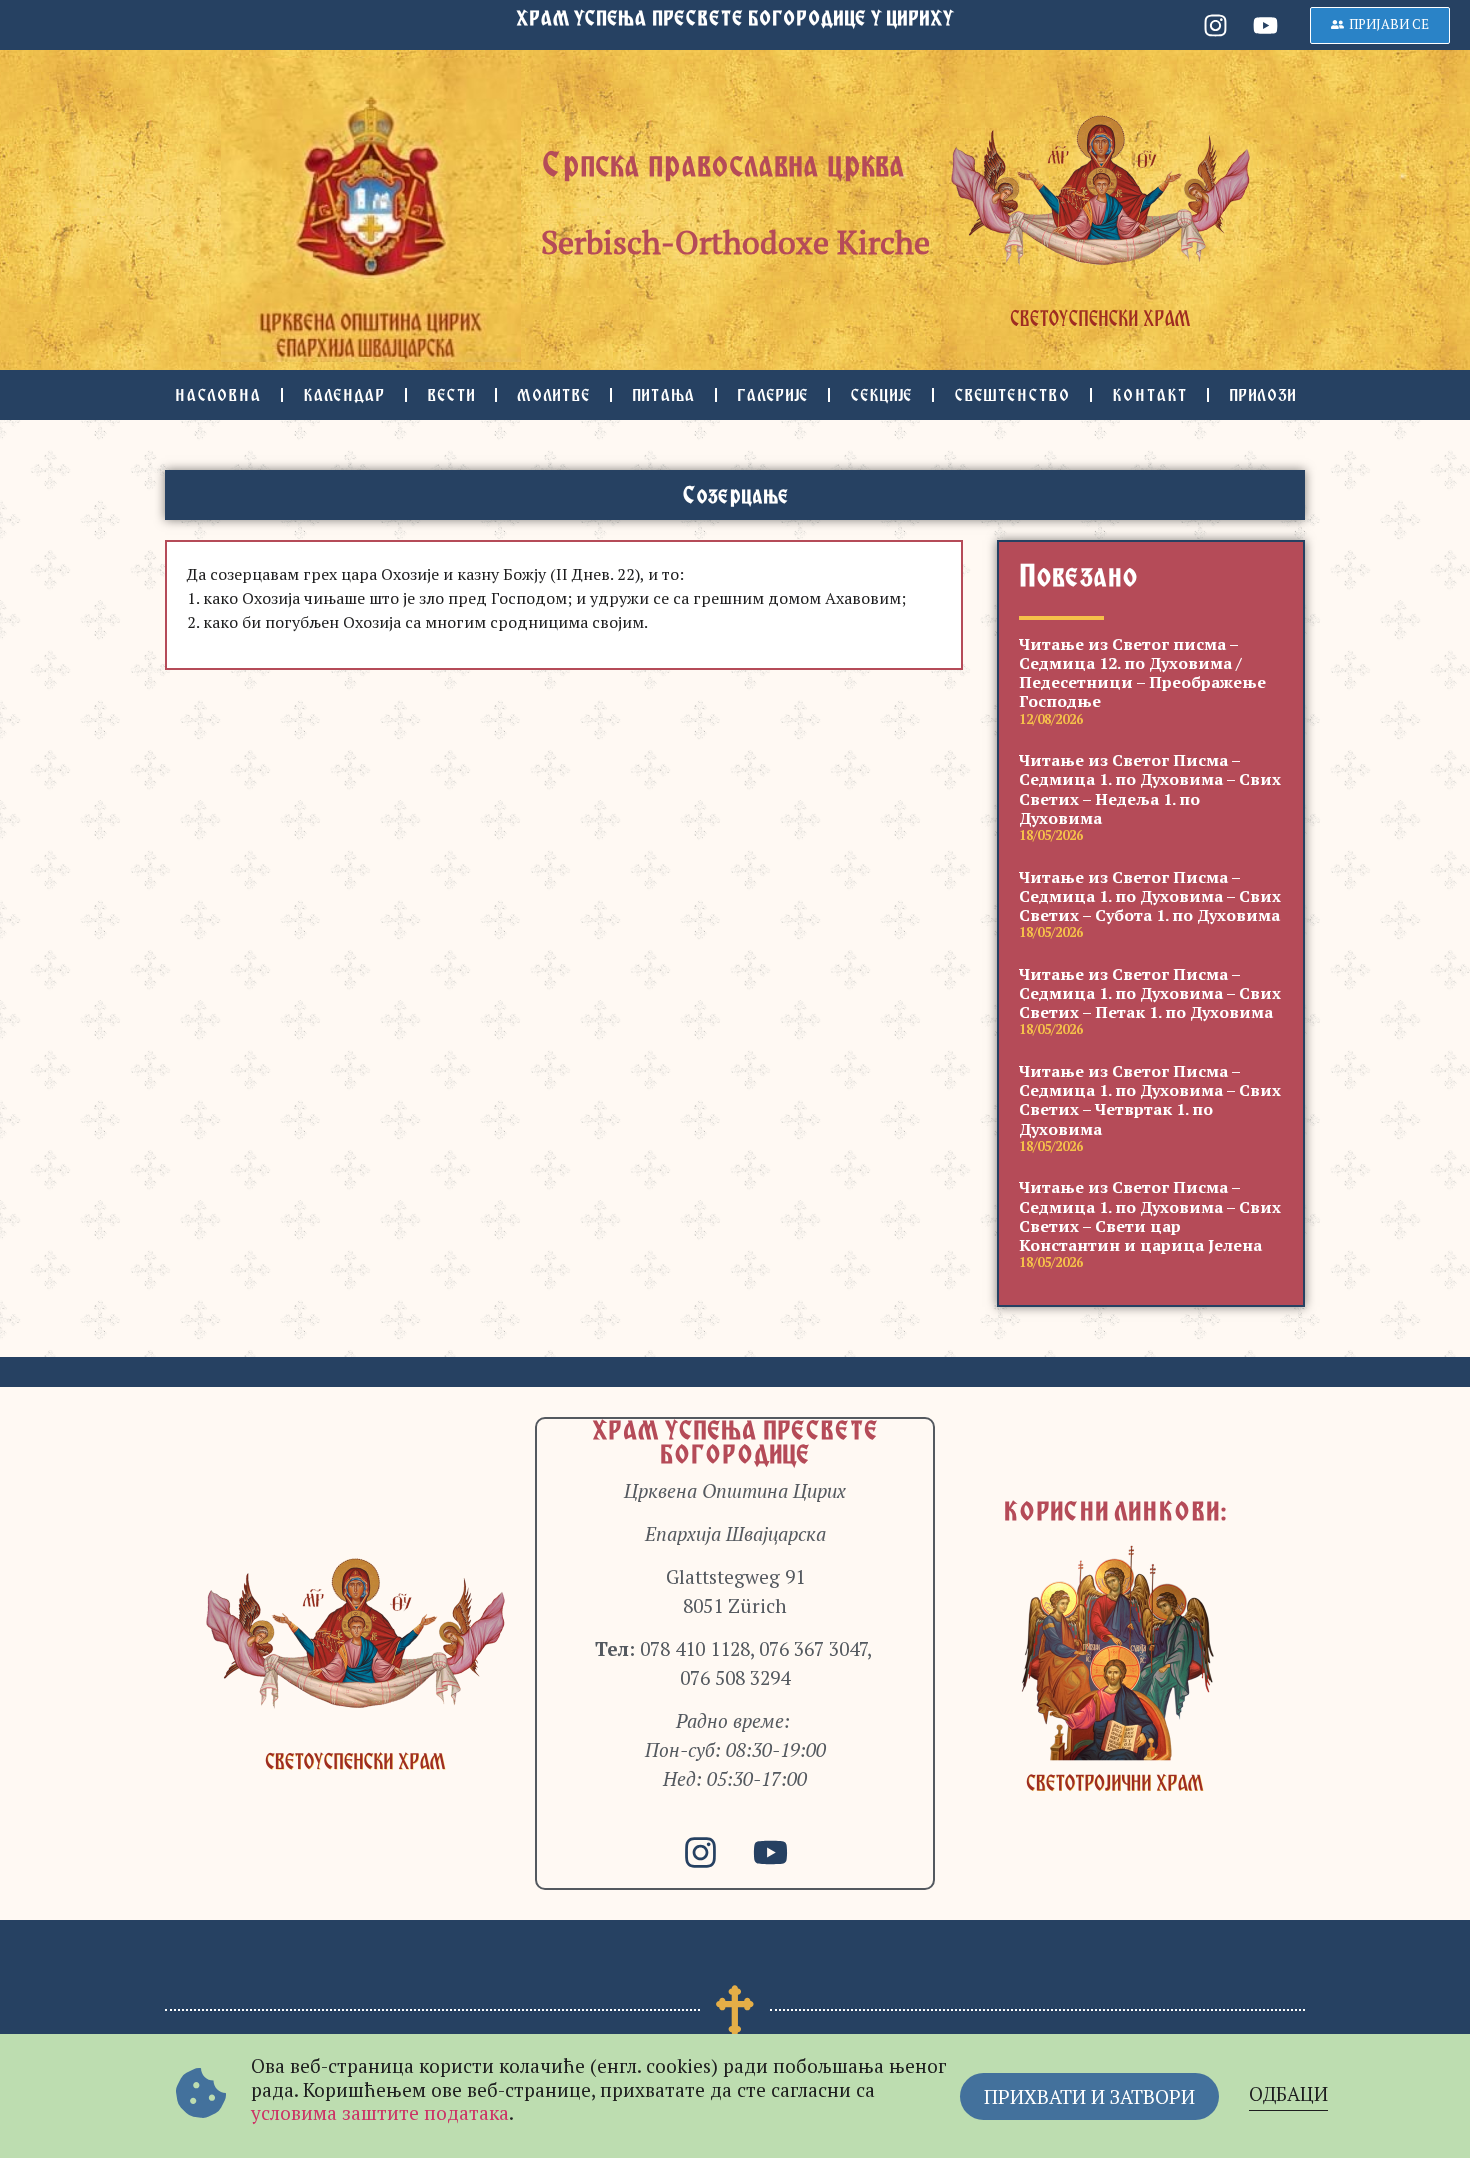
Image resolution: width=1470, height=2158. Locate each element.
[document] (735, 1079)
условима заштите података (380, 2112)
